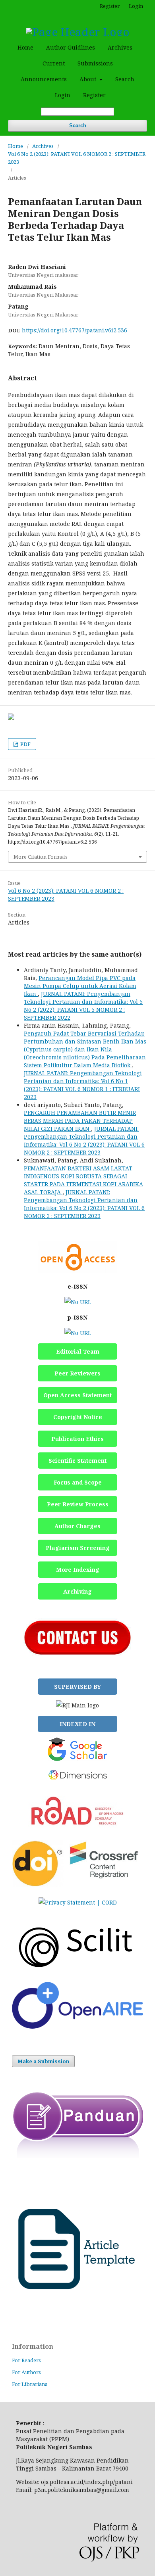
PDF (25, 744)
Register (94, 95)
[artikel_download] (77, 2314)
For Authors (26, 2372)
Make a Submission (43, 2061)
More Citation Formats (41, 857)
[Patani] (77, 2026)
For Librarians (30, 2384)
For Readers (26, 2360)
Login (63, 95)
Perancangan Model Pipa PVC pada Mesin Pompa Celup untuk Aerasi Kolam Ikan (80, 986)
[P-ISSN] (78, 1333)
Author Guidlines (71, 47)
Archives (120, 47)
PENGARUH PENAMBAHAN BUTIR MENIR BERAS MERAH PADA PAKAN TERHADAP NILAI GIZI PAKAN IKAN (80, 1121)
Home (25, 47)
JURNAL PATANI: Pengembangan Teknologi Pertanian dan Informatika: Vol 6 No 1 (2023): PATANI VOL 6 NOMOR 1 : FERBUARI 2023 (83, 1085)
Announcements (44, 79)
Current (54, 63)
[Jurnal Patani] (77, 1971)
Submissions (95, 63)
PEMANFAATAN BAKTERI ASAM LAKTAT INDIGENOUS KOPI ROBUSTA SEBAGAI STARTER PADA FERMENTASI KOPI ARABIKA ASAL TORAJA (83, 1180)
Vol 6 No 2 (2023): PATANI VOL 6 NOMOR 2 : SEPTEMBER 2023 (77, 158)
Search (125, 79)
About (89, 79)
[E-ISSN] (78, 1302)
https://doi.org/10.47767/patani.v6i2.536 (75, 330)
